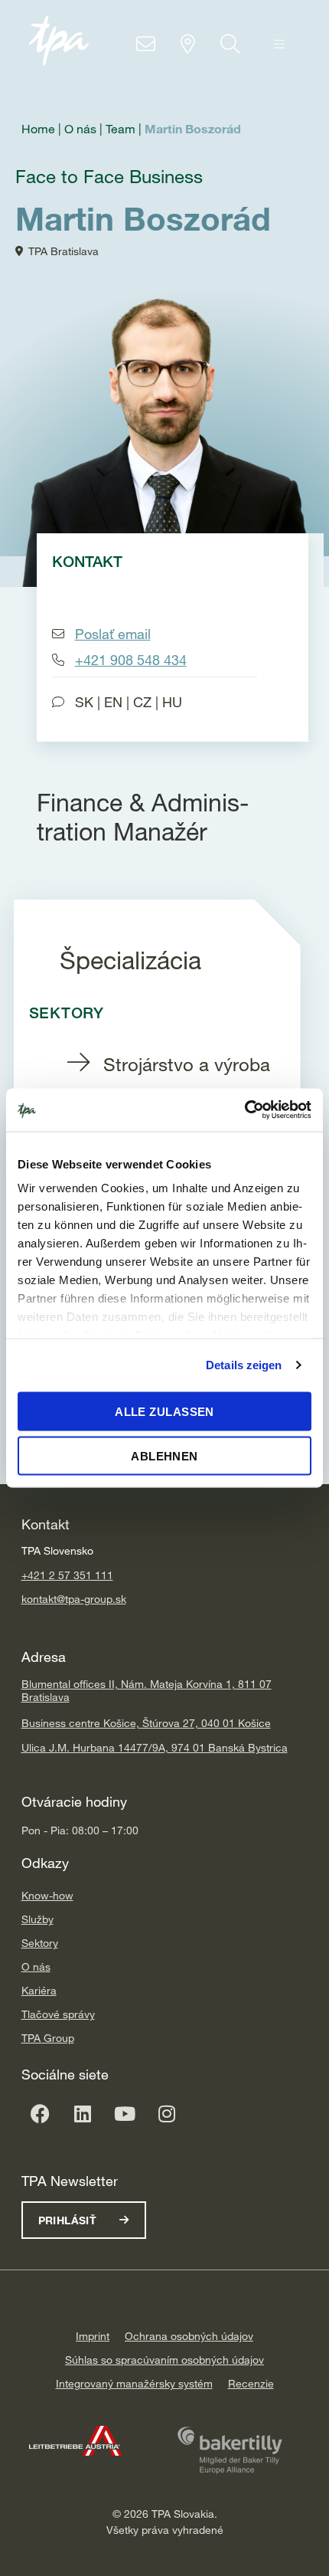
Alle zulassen (164, 1411)
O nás (36, 1966)
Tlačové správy (58, 2014)
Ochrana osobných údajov (189, 2336)
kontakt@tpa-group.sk (74, 1599)
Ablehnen (164, 1456)
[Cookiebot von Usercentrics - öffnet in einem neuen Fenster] (244, 1110)
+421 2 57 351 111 (67, 1575)
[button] (279, 44)
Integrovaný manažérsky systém (134, 2383)
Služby (37, 1919)
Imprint (93, 2336)
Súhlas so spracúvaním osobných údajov (164, 2360)
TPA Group (48, 2038)
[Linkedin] (83, 2114)
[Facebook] (41, 2114)
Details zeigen (244, 1365)
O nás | (85, 129)
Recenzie (251, 2383)
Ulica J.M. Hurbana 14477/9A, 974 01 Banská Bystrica (155, 1747)
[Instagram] (167, 2114)
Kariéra (39, 1990)
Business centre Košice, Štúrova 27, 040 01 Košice (146, 1723)
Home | (43, 129)
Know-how (47, 1895)
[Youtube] (125, 2114)
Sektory (40, 1943)
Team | (125, 129)
